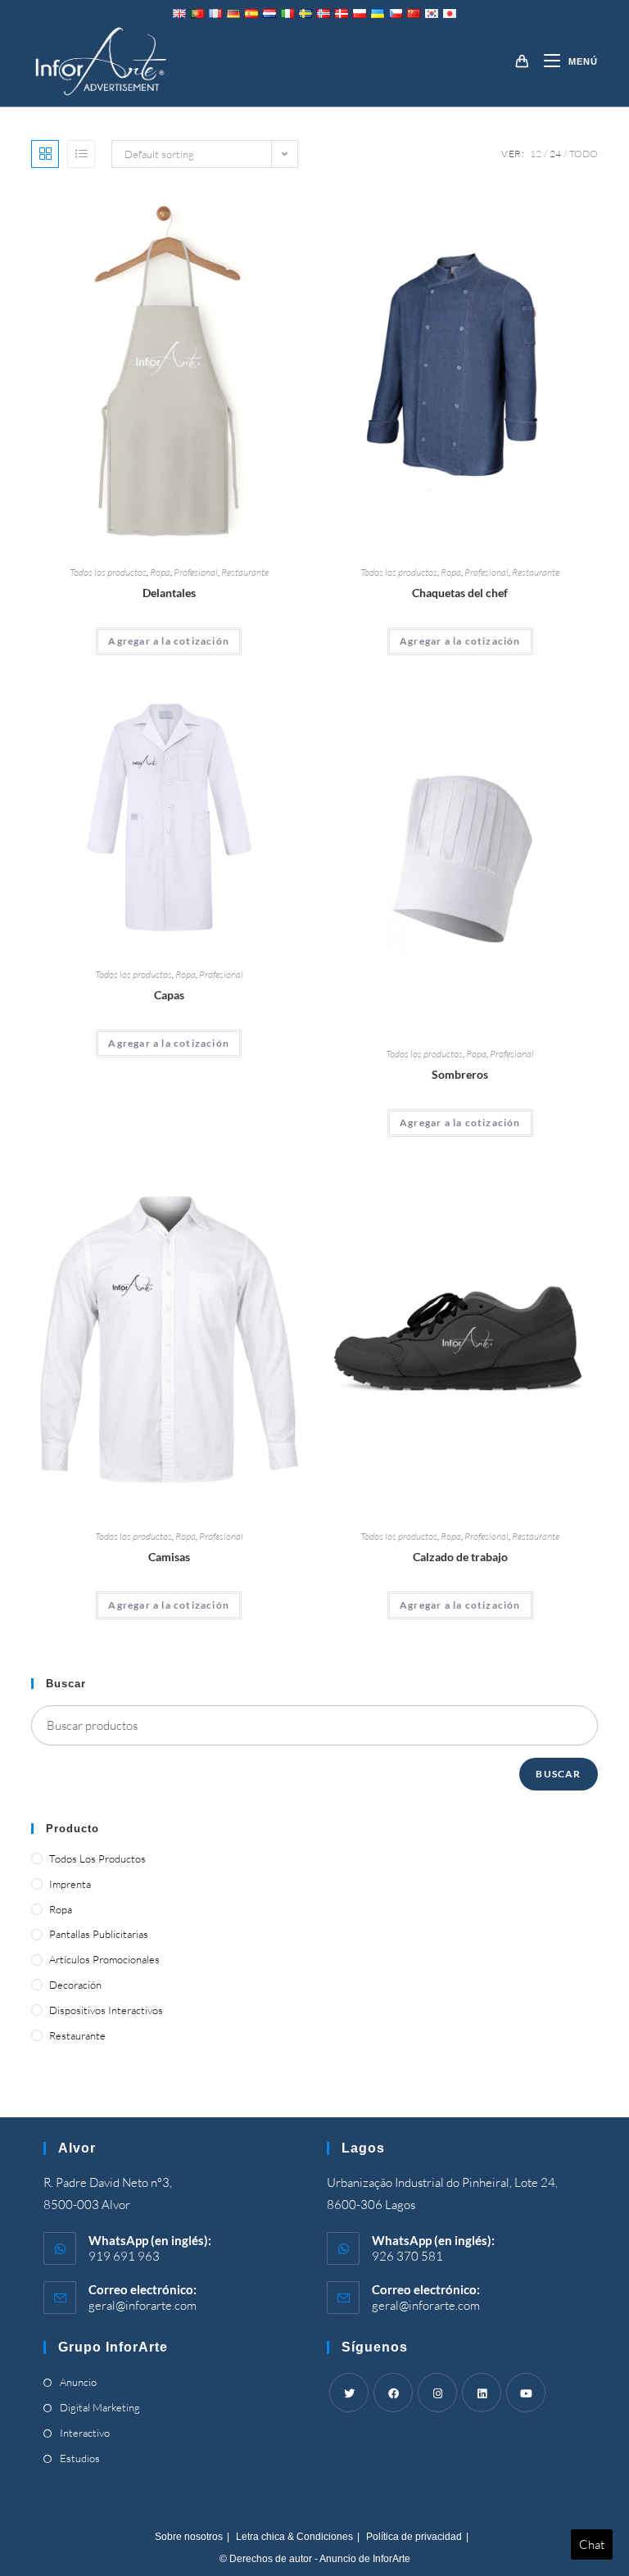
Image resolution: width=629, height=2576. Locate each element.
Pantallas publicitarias (99, 1934)
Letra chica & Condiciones (294, 2537)
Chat (592, 2544)
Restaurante (245, 572)
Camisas (169, 1557)
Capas (169, 995)
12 (536, 154)
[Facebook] (393, 2393)
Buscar (558, 1774)
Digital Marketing (100, 2407)
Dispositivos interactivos (106, 2010)
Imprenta (70, 1884)
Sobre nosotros (189, 2537)
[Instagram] (437, 2393)
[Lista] (81, 154)
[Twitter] (349, 2393)
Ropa (160, 572)
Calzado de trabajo (460, 1557)
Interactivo (85, 2433)
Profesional (196, 572)
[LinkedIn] (482, 2393)
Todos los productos (108, 572)
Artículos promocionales (104, 1959)
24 (555, 154)
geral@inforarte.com (143, 2305)
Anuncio (78, 2382)
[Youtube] (526, 2393)
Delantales (169, 593)
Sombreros (460, 1074)
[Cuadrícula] (45, 154)
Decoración (75, 1985)
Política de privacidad (414, 2537)
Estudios (80, 2458)
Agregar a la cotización (169, 641)
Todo (584, 154)
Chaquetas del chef (460, 593)
